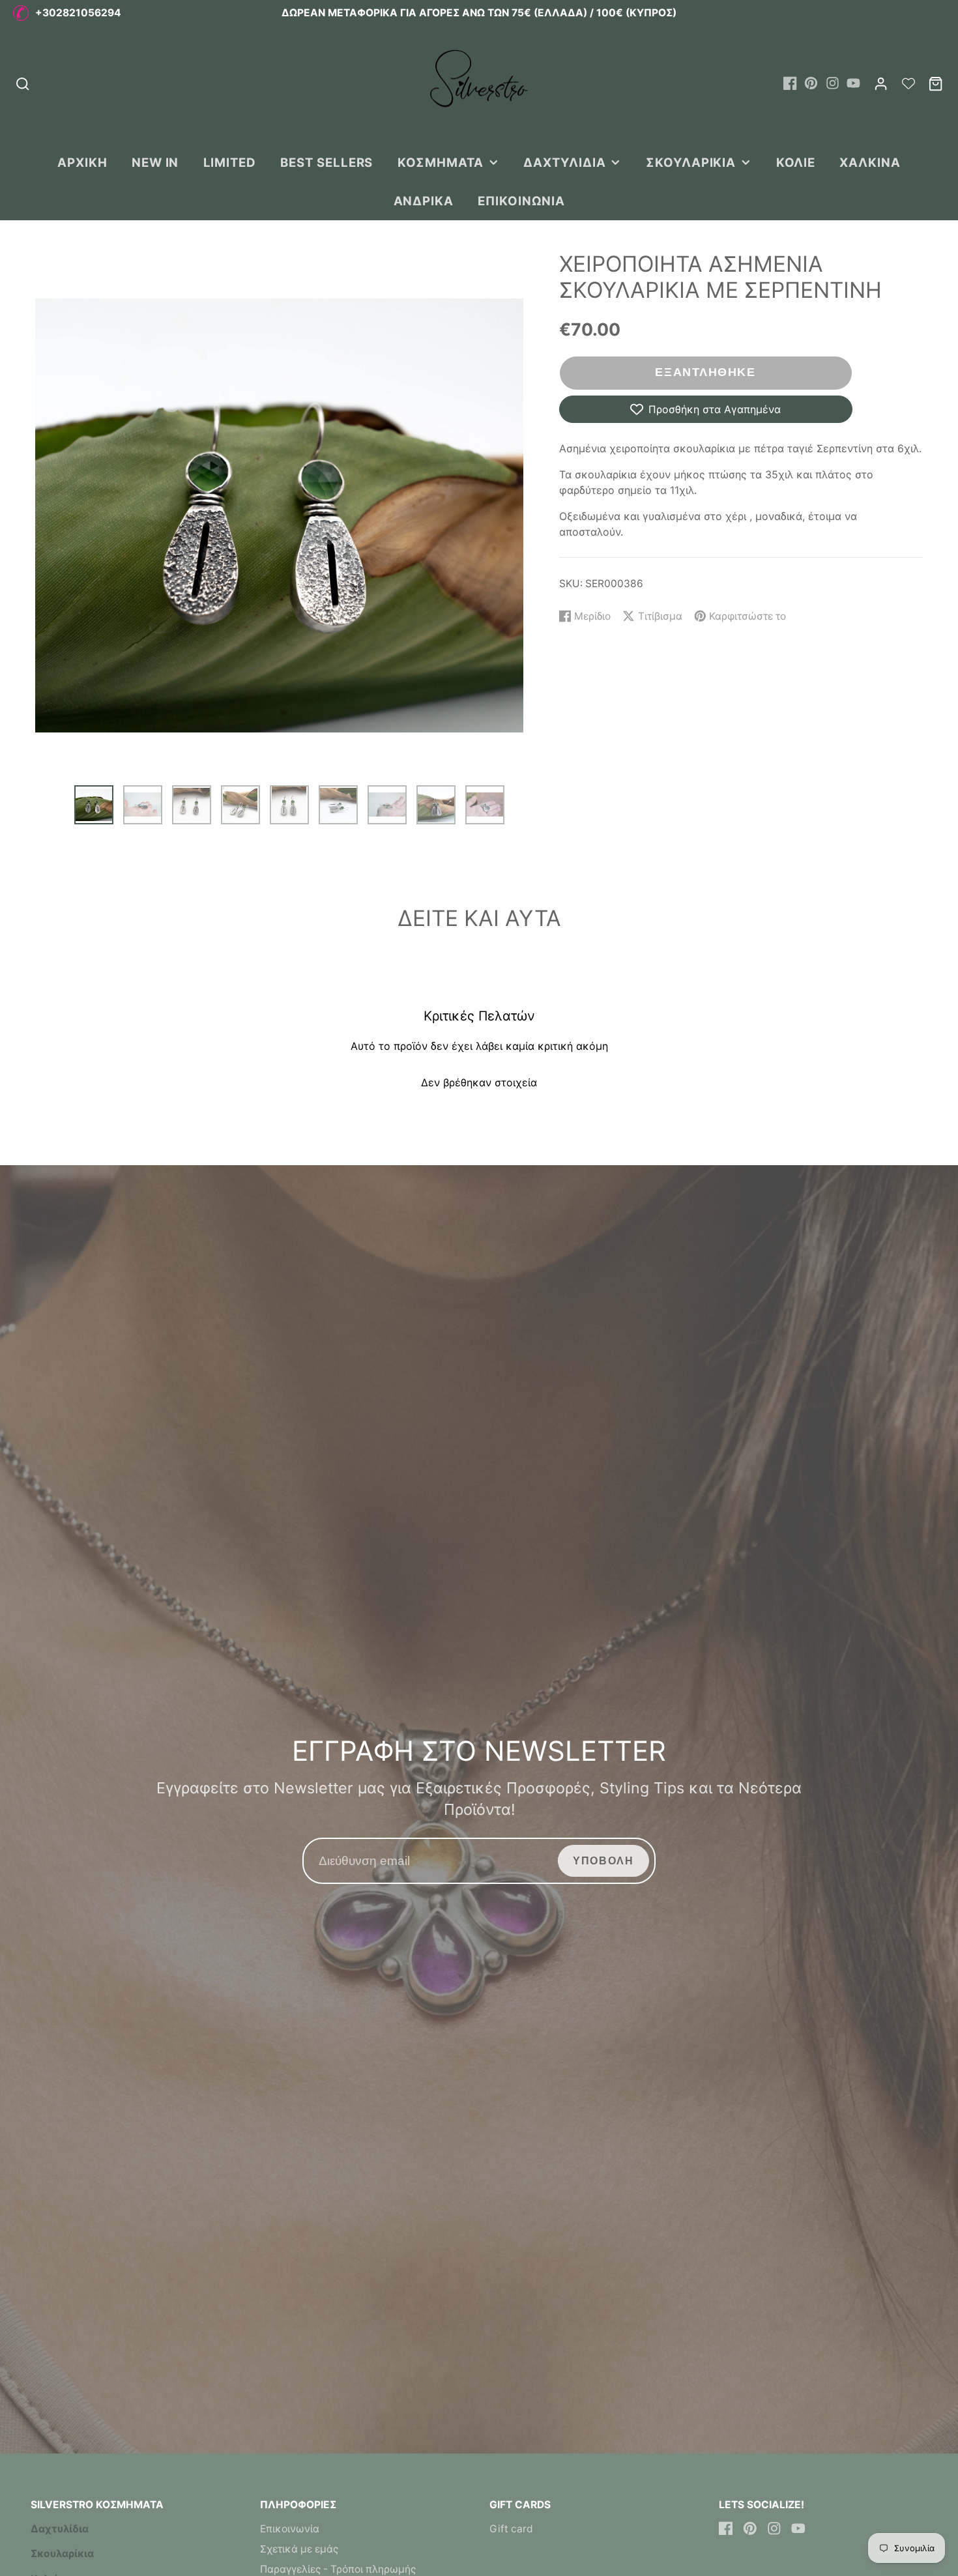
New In (155, 162)
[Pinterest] (811, 83)
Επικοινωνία (521, 201)
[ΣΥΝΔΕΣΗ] (881, 84)
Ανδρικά (424, 201)
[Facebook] (790, 83)
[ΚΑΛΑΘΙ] (936, 84)
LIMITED (230, 162)
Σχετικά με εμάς (299, 2549)
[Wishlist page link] (908, 83)
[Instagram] (833, 83)
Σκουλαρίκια (691, 162)
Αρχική (82, 162)
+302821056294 (78, 13)
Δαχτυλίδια (564, 162)
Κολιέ (796, 162)
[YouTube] (853, 83)
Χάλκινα (870, 162)
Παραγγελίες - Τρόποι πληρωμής (338, 2569)
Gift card (511, 2529)
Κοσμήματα (441, 162)
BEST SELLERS (327, 162)
